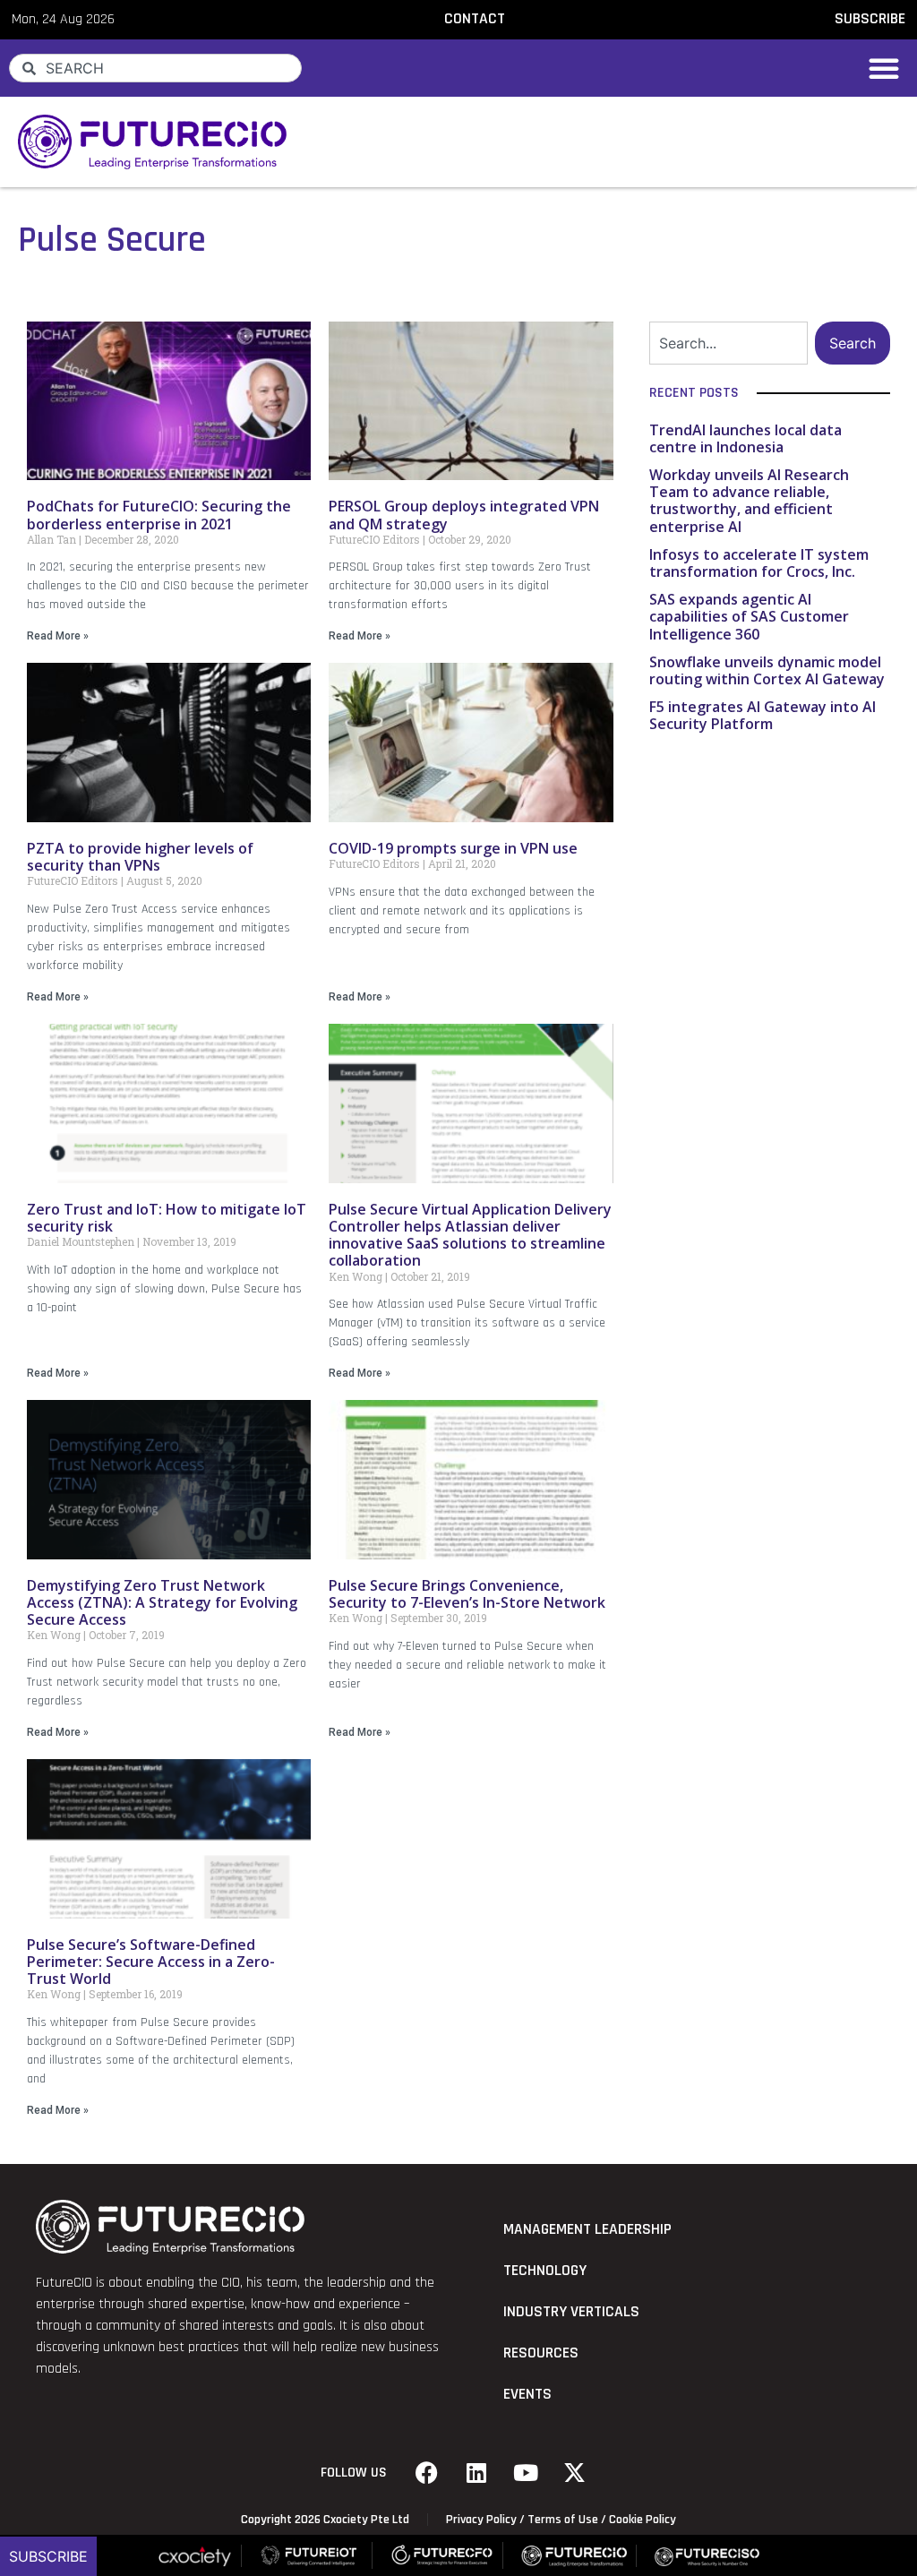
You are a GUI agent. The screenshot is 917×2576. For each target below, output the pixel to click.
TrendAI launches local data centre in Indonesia (746, 438)
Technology (545, 2271)
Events (527, 2394)
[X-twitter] (575, 2473)
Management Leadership (587, 2229)
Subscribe (48, 2556)
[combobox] (155, 68)
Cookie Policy (643, 2520)
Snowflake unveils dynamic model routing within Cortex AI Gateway (767, 670)
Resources (541, 2353)
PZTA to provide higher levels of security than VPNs (140, 857)
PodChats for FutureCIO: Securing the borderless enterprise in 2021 (159, 515)
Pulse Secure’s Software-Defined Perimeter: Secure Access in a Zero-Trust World (151, 1962)
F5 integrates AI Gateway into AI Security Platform (763, 715)
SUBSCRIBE (870, 19)
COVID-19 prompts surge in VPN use (453, 848)
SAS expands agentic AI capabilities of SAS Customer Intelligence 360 (749, 616)
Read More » (58, 636)
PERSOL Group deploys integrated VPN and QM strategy (464, 515)
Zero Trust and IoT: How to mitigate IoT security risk (167, 1218)
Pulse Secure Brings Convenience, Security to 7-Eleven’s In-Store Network (467, 1594)
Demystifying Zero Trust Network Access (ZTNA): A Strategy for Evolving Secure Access (162, 1602)
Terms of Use (563, 2520)
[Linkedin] (476, 2473)
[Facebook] (427, 2473)
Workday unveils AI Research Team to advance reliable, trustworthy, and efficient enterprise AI (749, 501)
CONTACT (475, 19)
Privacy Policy (481, 2520)
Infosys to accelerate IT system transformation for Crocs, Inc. (759, 563)
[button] (884, 68)
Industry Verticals (571, 2312)
